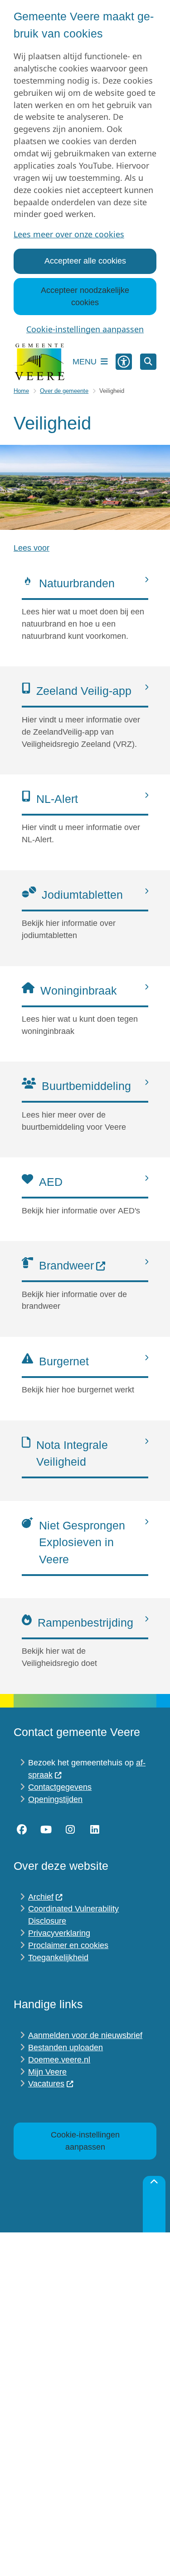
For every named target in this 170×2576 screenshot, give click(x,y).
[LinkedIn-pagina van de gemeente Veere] (95, 1830)
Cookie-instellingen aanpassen (85, 329)
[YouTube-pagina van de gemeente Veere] (46, 1830)
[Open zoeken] (148, 362)
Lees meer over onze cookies (69, 234)
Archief (41, 1897)
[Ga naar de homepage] (39, 362)
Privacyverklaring (59, 1933)
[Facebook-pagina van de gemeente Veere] (22, 1830)
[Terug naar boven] (154, 2204)
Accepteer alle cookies (85, 261)
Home (21, 391)
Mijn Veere (47, 2072)
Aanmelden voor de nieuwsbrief (85, 2035)
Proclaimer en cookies (68, 1945)
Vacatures (46, 2084)
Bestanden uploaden (66, 2048)
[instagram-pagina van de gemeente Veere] (70, 1830)
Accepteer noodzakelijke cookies (85, 296)
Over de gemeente (64, 391)
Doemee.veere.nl (59, 2060)
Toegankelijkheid (58, 1958)
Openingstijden (55, 1799)
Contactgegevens (60, 1787)
